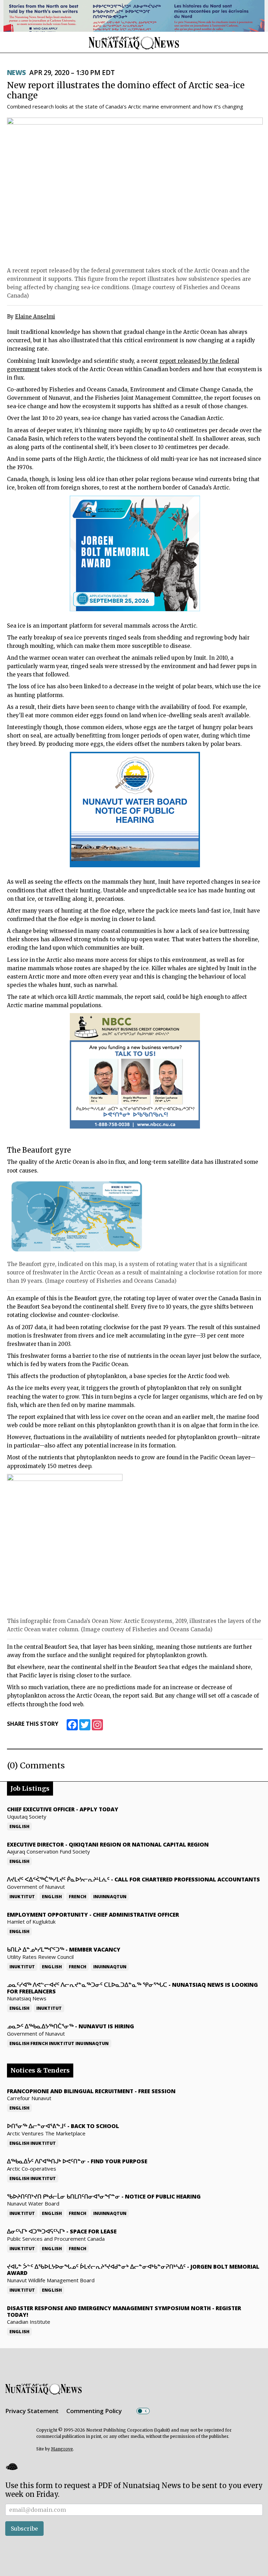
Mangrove (62, 2449)
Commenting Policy (94, 2411)
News (16, 73)
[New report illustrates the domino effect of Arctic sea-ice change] (135, 190)
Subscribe (24, 2529)
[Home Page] (134, 43)
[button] (12, 2466)
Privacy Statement (32, 2411)
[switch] (143, 2411)
